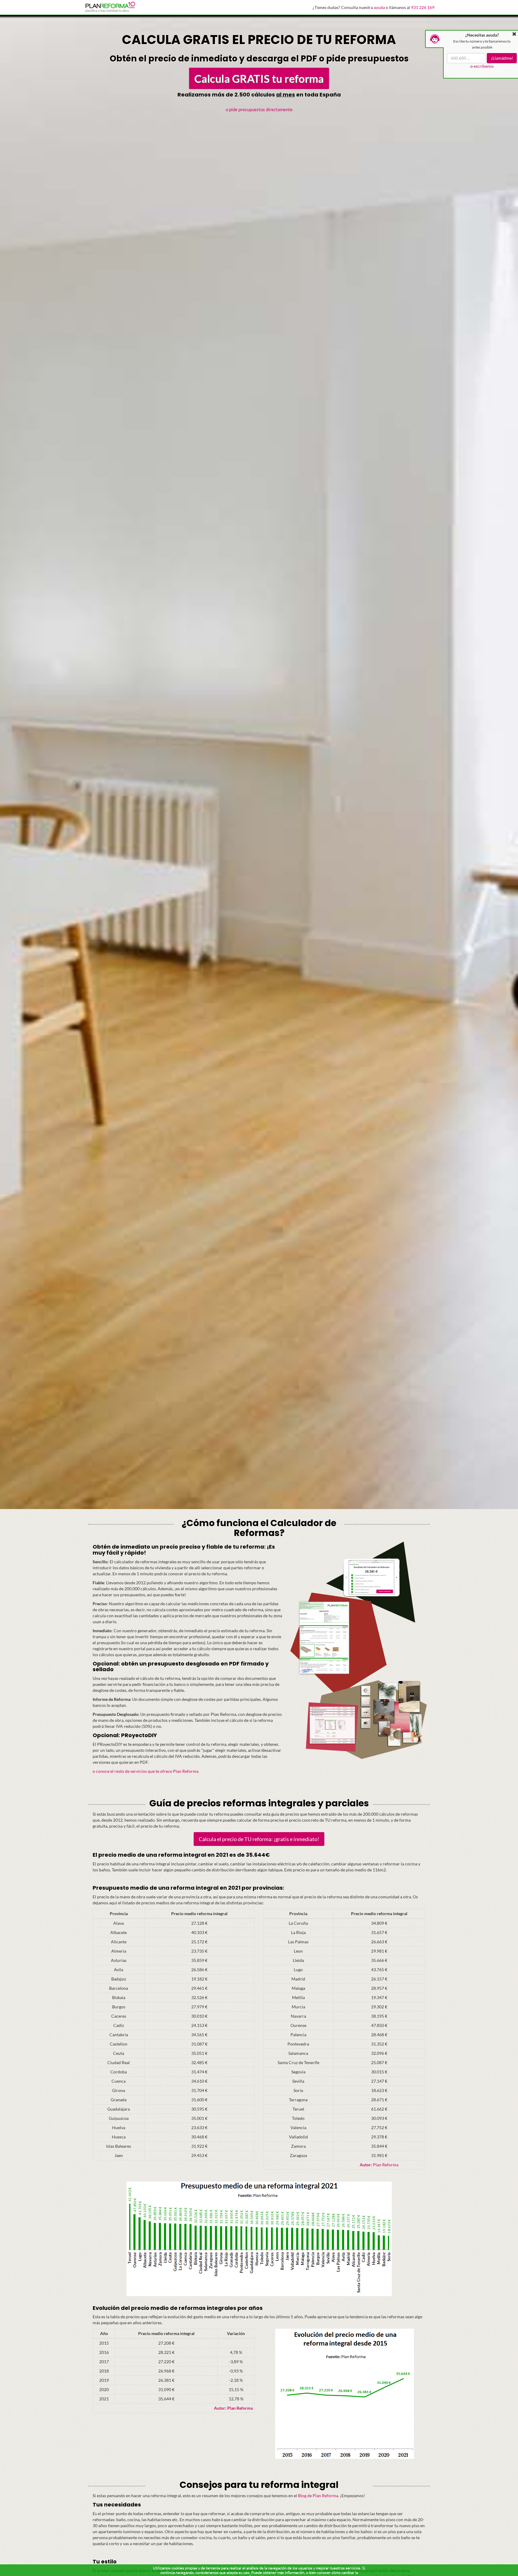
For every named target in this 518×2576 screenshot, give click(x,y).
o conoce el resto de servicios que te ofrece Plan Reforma (146, 1771)
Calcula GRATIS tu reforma (259, 78)
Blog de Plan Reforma (318, 2496)
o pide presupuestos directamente (259, 109)
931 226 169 (423, 7)
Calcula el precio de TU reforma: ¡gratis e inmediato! (259, 1839)
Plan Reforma (379, 2165)
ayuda (379, 7)
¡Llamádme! (502, 58)
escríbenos (484, 66)
